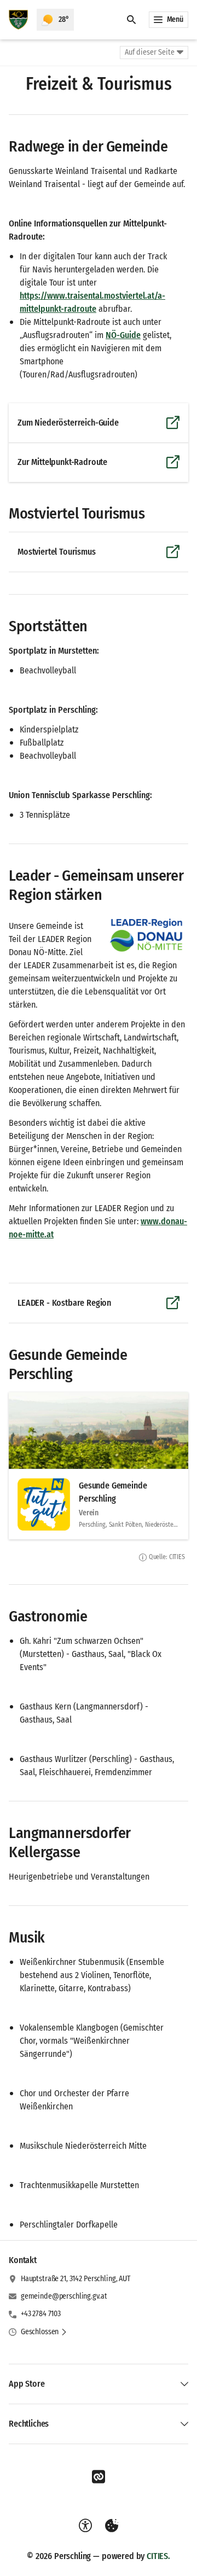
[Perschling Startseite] (18, 20)
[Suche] (131, 20)
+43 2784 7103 (41, 2314)
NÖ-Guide (123, 335)
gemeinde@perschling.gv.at (64, 2296)
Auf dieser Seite (150, 52)
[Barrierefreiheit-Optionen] (85, 2526)
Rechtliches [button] (29, 2424)
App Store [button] (27, 2384)
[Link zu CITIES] (99, 2477)
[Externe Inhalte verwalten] (112, 2526)
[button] (147, 935)
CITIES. (158, 2556)
